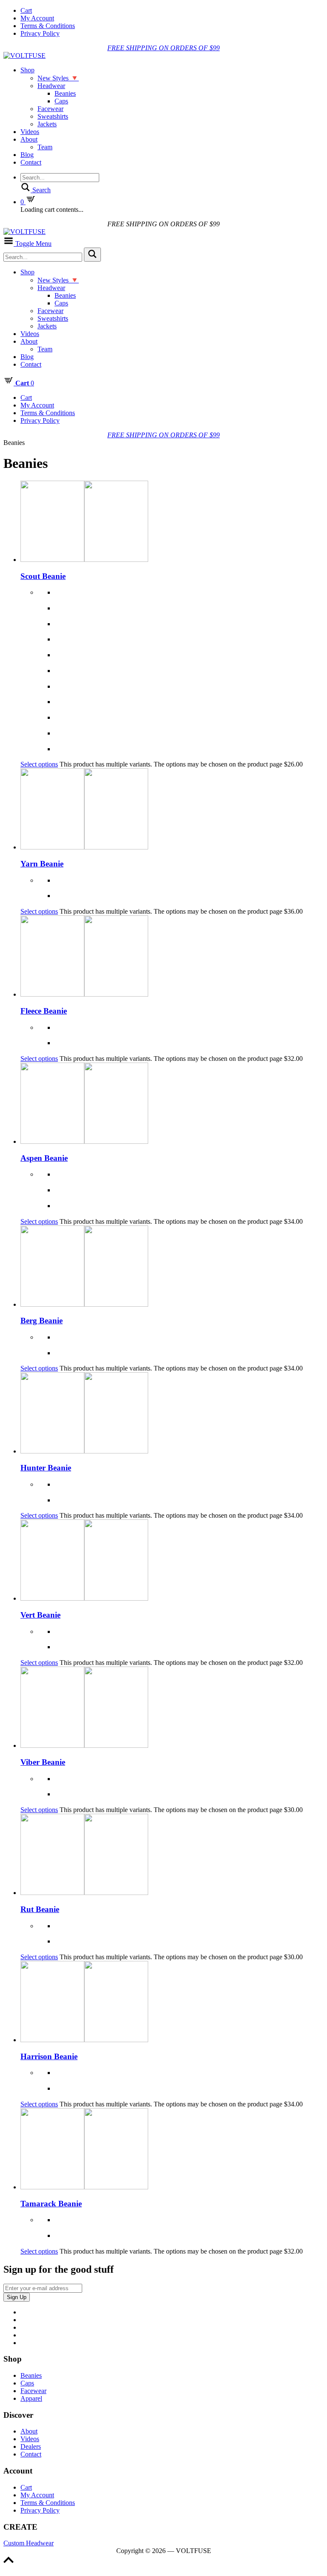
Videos (30, 132)
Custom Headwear (29, 2543)
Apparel (31, 2398)
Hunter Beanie (46, 1468)
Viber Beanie (43, 1762)
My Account (37, 18)
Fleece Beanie (44, 1011)
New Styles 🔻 (58, 78)
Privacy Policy (40, 33)
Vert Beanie (40, 1615)
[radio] (189, 593)
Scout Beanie (43, 576)
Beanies (65, 93)
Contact (31, 162)
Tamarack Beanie (51, 2204)
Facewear (50, 109)
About (29, 139)
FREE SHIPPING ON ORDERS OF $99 (163, 48)
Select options (39, 764)
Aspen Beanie (44, 1158)
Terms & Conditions (48, 26)
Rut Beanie (40, 1909)
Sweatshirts (53, 116)
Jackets (47, 124)
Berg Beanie (42, 1321)
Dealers (31, 2446)
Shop (27, 70)
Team (45, 147)
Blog (27, 155)
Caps (61, 101)
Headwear (51, 86)
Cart (26, 10)
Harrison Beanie (49, 2056)
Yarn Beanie (42, 864)
